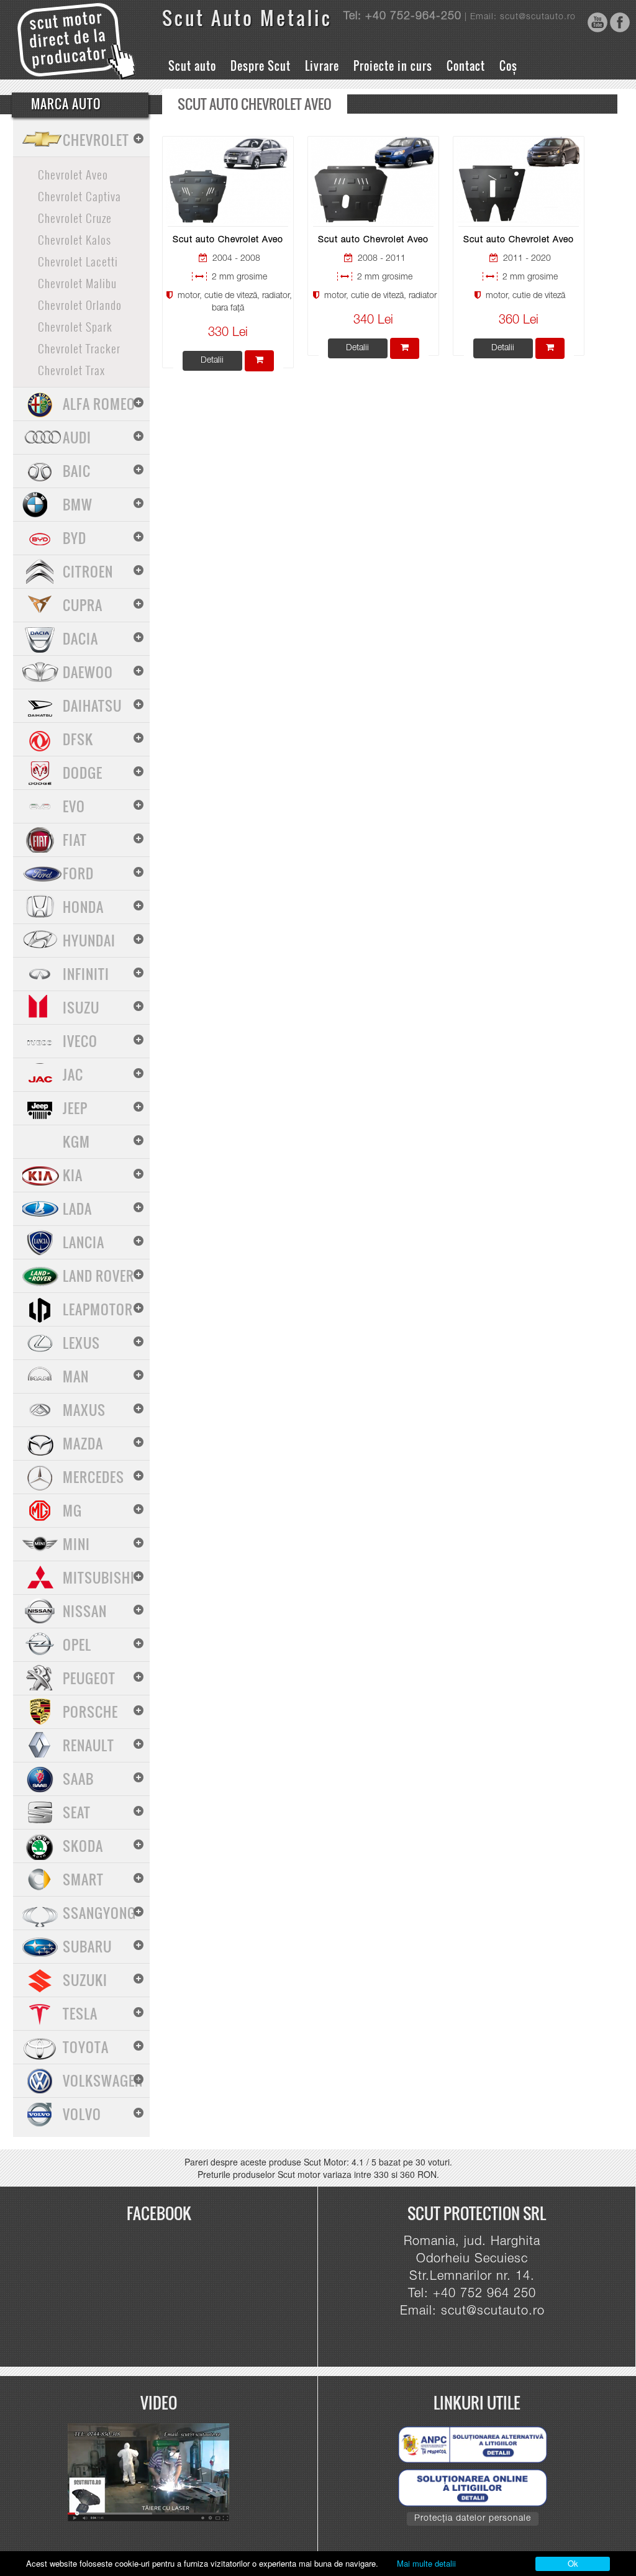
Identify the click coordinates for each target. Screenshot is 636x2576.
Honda (83, 907)
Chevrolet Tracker (79, 348)
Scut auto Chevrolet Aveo (228, 240)
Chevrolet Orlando (80, 304)
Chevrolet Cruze (75, 217)
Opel (77, 1644)
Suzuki (85, 1980)
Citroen (88, 571)
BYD (75, 538)
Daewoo (88, 672)
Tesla (80, 2013)
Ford (78, 873)
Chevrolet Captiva (79, 196)
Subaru (87, 1946)
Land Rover (98, 1276)
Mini (76, 1544)
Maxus (84, 1410)
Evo (74, 806)
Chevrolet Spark (75, 326)
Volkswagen (103, 2080)
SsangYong (99, 1913)
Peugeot (89, 1678)
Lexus (81, 1343)
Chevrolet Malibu (77, 283)
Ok (573, 2563)
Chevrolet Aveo (73, 174)
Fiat (75, 840)
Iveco (80, 1041)
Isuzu (81, 1007)
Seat (77, 1812)
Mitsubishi (99, 1577)
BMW (78, 504)
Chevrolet (96, 140)
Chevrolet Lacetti (78, 261)
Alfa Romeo (99, 404)
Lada (77, 1209)
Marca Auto (66, 104)
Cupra (83, 605)
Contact (466, 66)
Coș (508, 66)
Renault (89, 1745)
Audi (77, 437)
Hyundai (89, 940)
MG (72, 1510)
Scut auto (192, 66)
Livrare (322, 66)
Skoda (83, 1846)
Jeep (75, 1108)
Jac (73, 1074)
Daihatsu (92, 705)
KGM (76, 1141)
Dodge (83, 773)
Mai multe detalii (426, 2563)
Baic (77, 471)
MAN (76, 1376)
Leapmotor (98, 1309)
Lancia (84, 1242)
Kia (73, 1175)
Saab (78, 1779)
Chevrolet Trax (71, 370)
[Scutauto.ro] (154, 2473)
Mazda (83, 1443)
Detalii (212, 361)
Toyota (86, 2047)
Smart (83, 1879)
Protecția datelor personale (473, 2519)
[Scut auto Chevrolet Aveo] (228, 181)
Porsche (90, 1712)
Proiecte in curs (393, 66)
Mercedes (93, 1477)
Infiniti (86, 974)
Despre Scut (261, 66)
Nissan (85, 1611)
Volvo (82, 2114)
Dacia (80, 638)
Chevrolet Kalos (75, 239)
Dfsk (78, 739)
